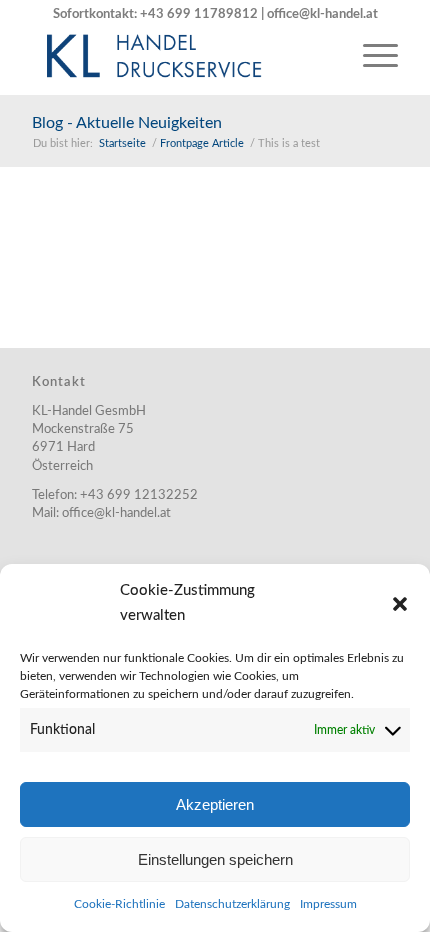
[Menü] (370, 55)
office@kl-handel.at (322, 14)
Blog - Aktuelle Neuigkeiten (127, 123)
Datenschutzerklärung (232, 904)
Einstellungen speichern (215, 859)
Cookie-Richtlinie (119, 904)
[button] (400, 604)
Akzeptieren (215, 804)
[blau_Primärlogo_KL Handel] (178, 55)
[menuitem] (370, 55)
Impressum (328, 904)
